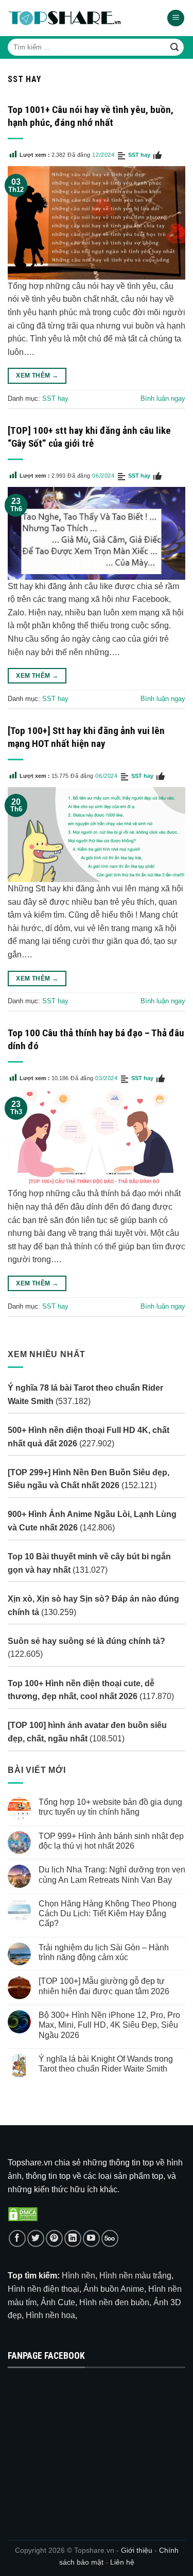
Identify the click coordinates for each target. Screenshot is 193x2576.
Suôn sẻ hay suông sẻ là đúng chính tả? (86, 1641)
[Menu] (176, 18)
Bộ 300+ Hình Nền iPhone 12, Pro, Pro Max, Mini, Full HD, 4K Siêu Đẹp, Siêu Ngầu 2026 (109, 2025)
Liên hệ (122, 2562)
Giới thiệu (137, 2550)
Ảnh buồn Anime (114, 2289)
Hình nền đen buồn (114, 2302)
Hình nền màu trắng (135, 2276)
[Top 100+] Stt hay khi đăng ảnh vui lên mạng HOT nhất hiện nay (86, 737)
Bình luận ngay (163, 398)
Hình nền (78, 2276)
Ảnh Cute (58, 2302)
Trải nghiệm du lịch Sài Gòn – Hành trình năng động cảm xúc (104, 1952)
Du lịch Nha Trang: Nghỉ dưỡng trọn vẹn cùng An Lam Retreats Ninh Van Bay (112, 1874)
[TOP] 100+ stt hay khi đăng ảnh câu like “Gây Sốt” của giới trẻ (89, 437)
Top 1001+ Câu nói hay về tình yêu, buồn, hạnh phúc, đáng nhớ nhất (91, 116)
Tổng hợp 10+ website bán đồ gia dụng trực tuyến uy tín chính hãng (110, 1807)
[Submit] (174, 47)
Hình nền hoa (50, 2315)
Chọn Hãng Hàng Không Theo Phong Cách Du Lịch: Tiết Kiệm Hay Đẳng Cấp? (108, 1913)
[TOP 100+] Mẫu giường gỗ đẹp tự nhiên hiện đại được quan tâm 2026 (104, 1986)
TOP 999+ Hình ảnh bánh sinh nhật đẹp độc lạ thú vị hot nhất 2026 (111, 1840)
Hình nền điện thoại (43, 2289)
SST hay (139, 155)
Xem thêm (37, 376)
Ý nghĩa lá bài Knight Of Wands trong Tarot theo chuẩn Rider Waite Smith (106, 2064)
